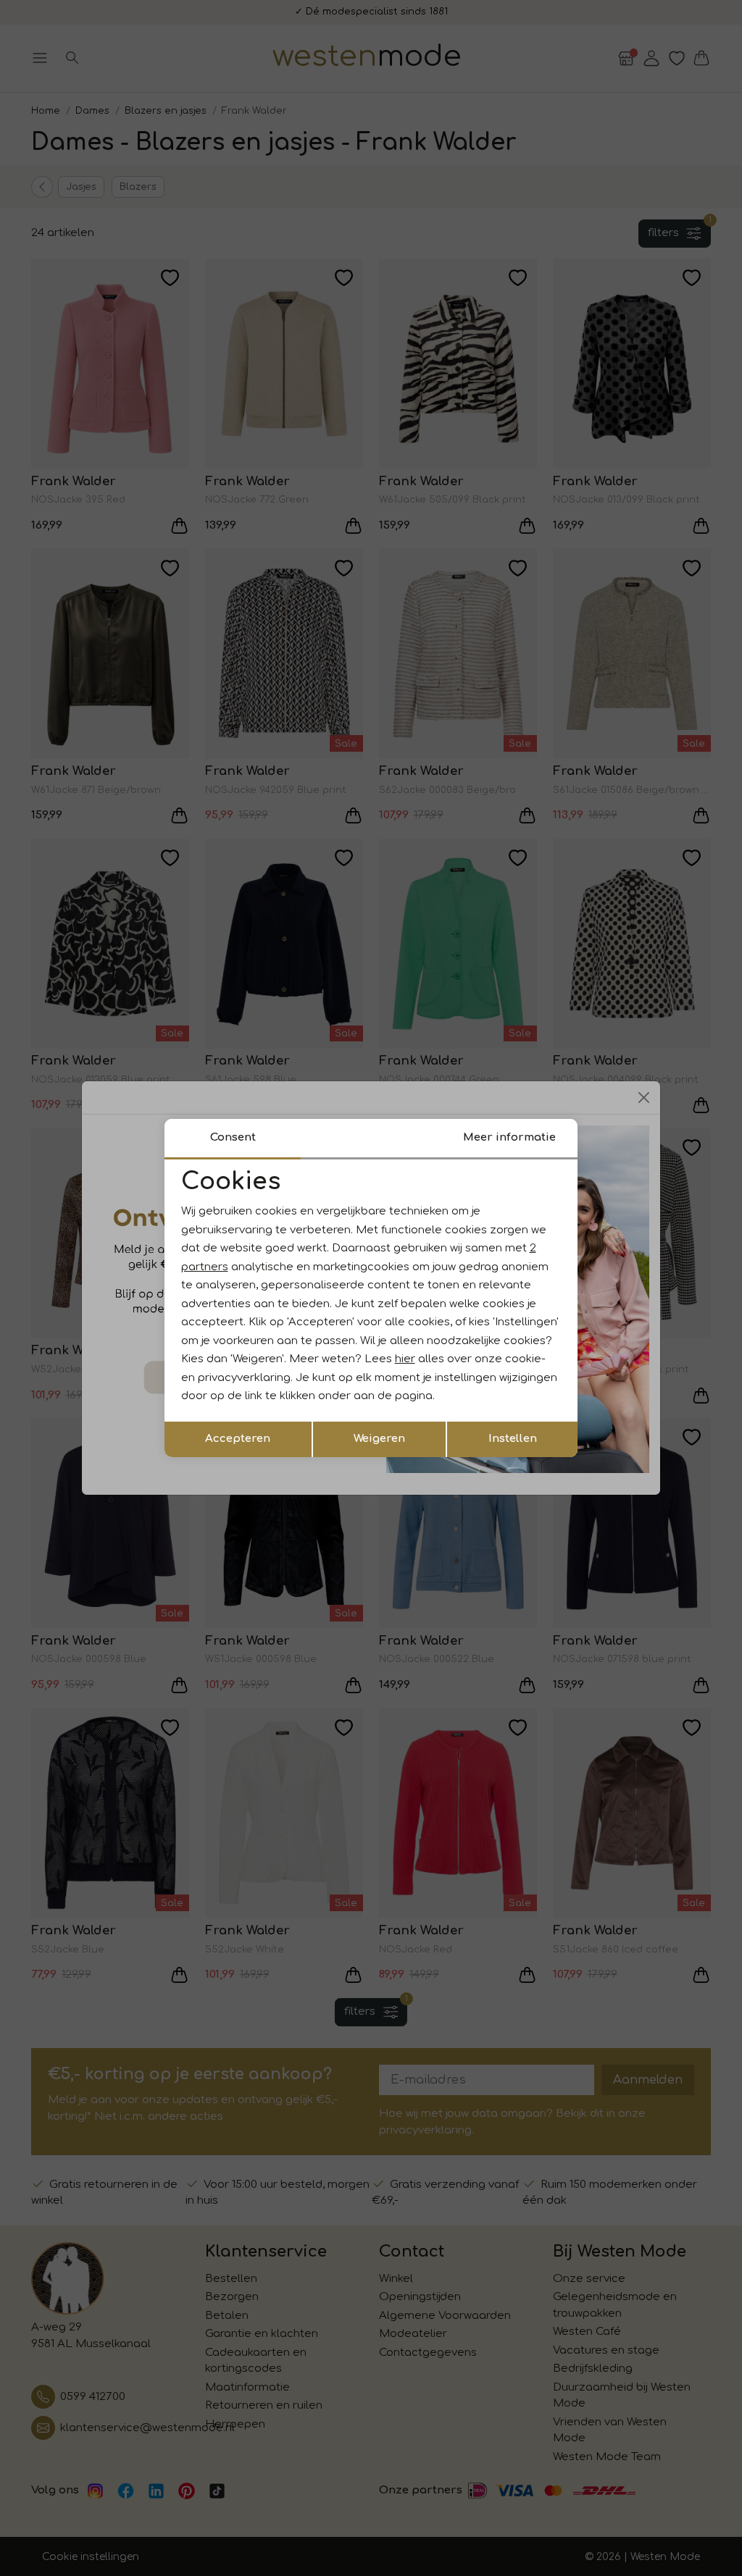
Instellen (513, 1439)
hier (405, 1359)
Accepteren (238, 1439)
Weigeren (379, 1439)
